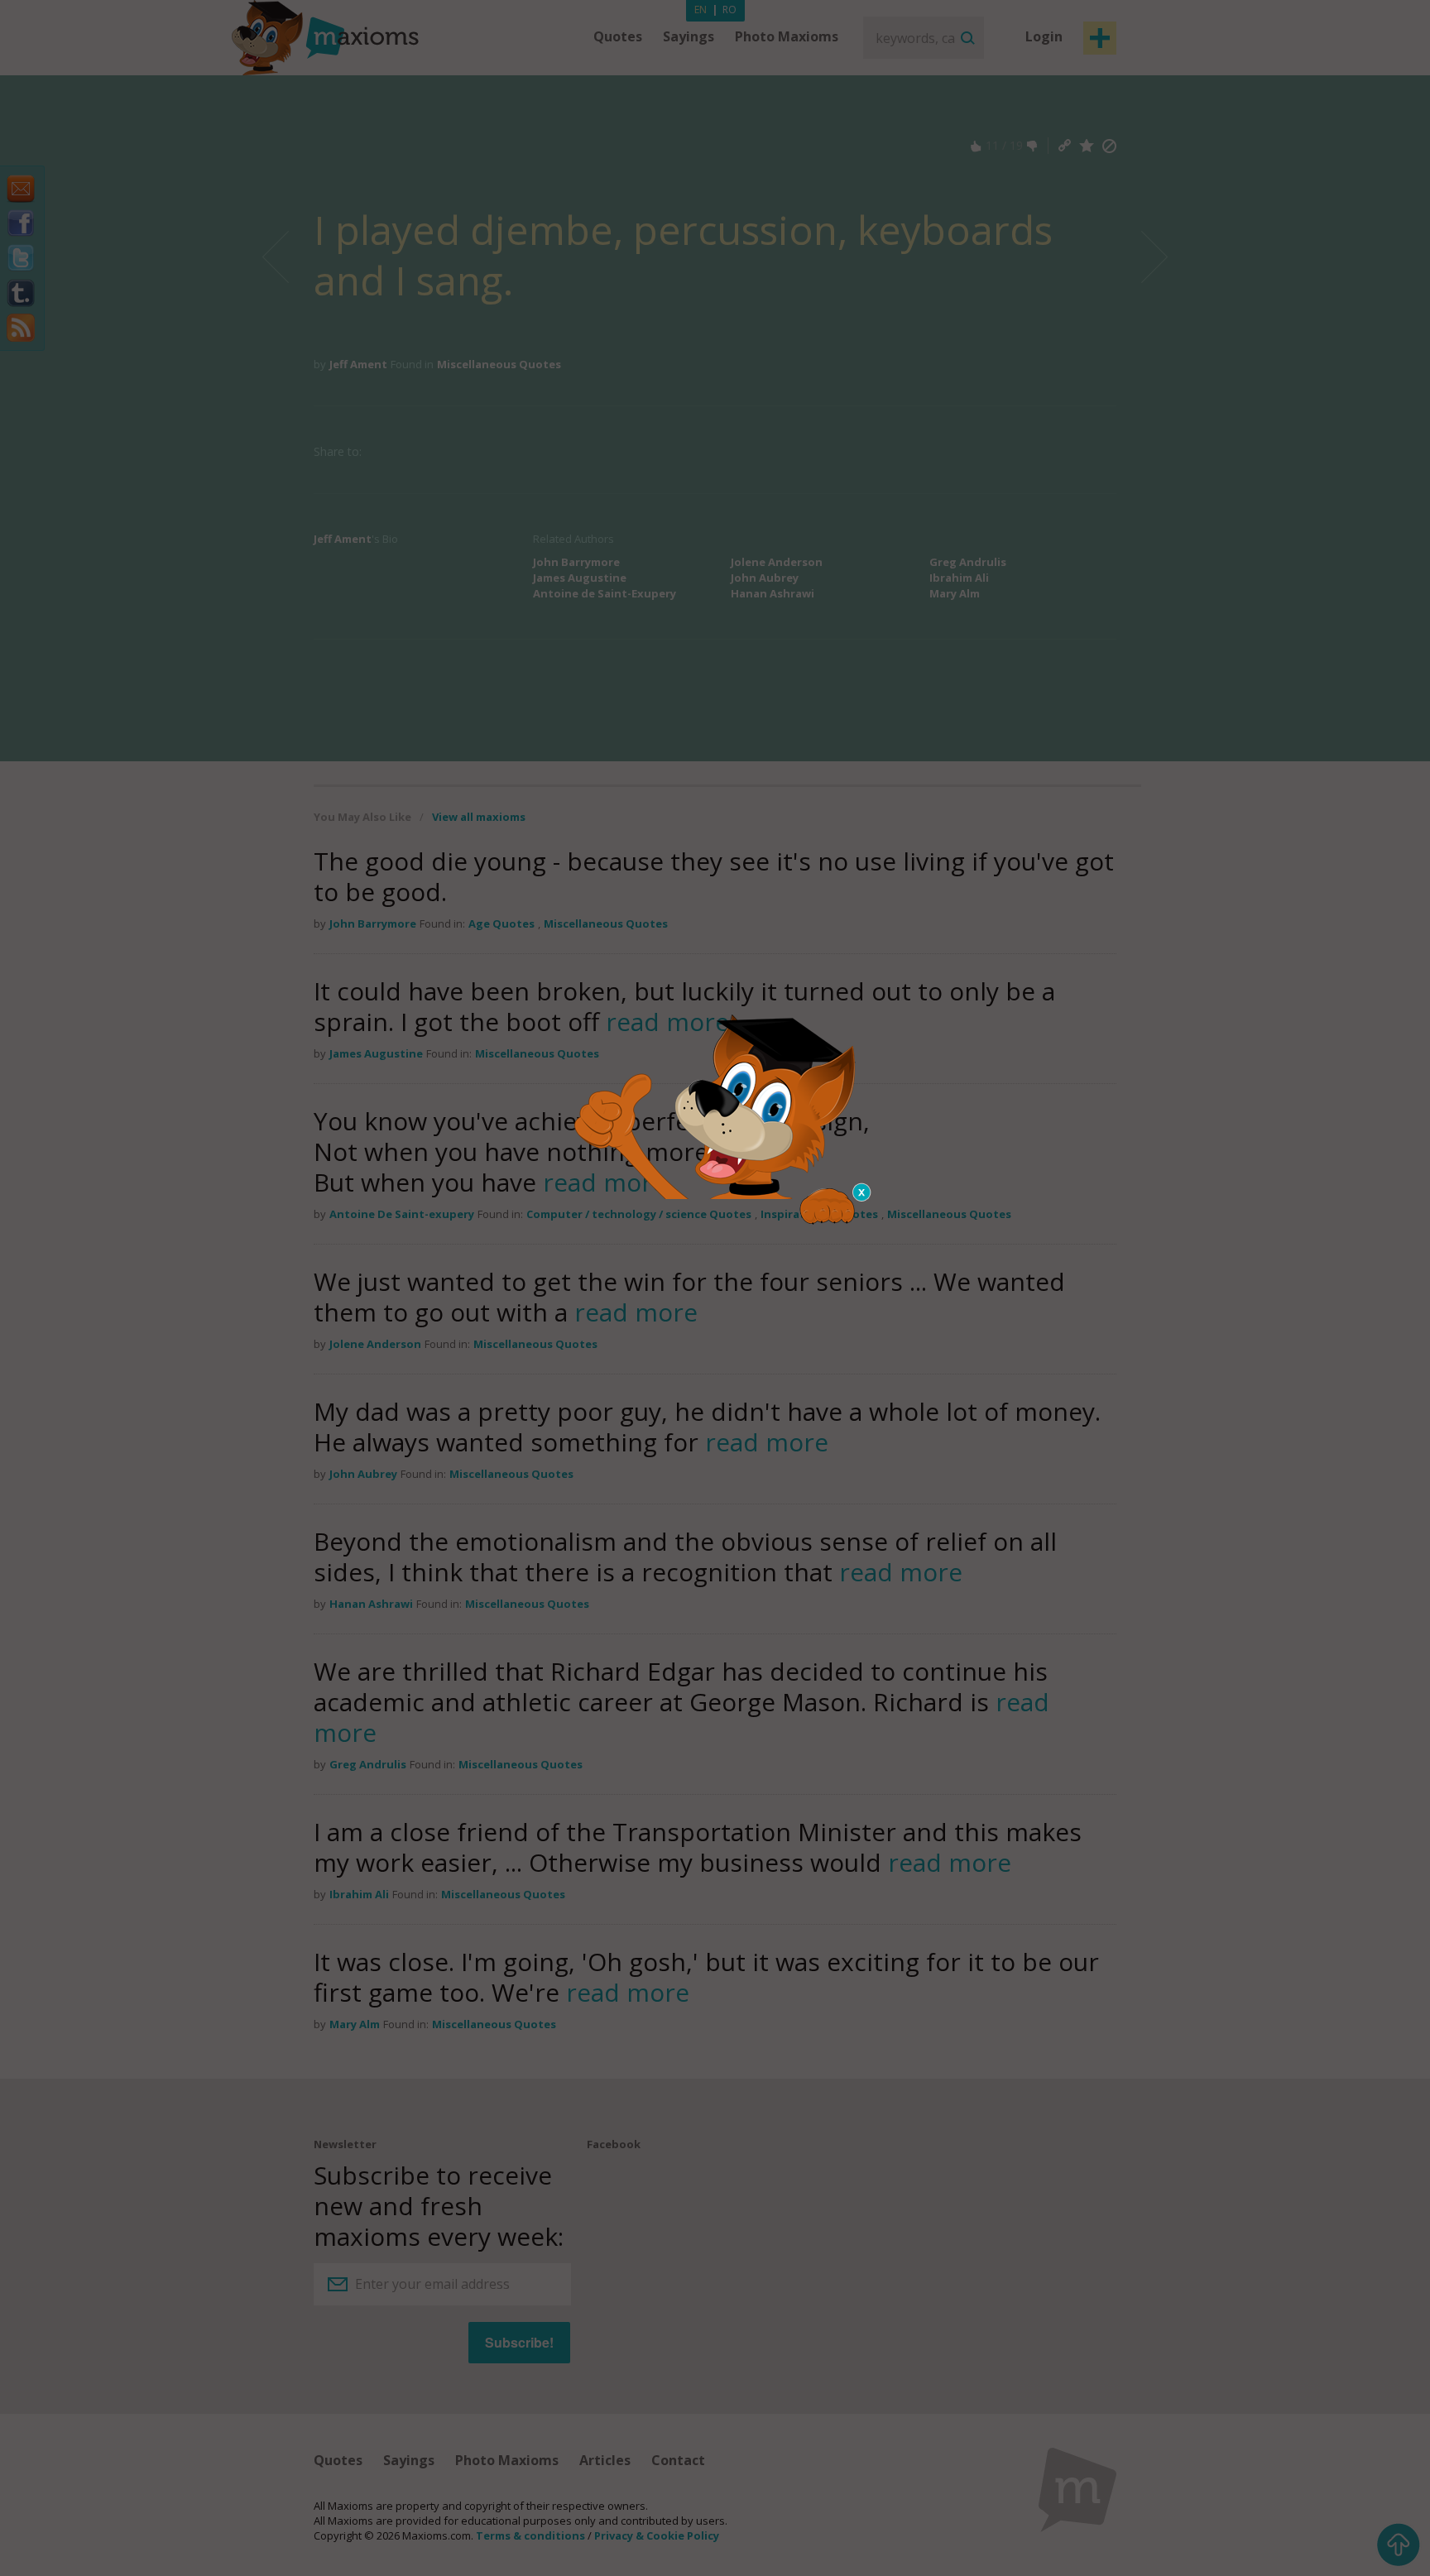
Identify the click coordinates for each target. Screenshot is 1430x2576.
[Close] (862, 1192)
